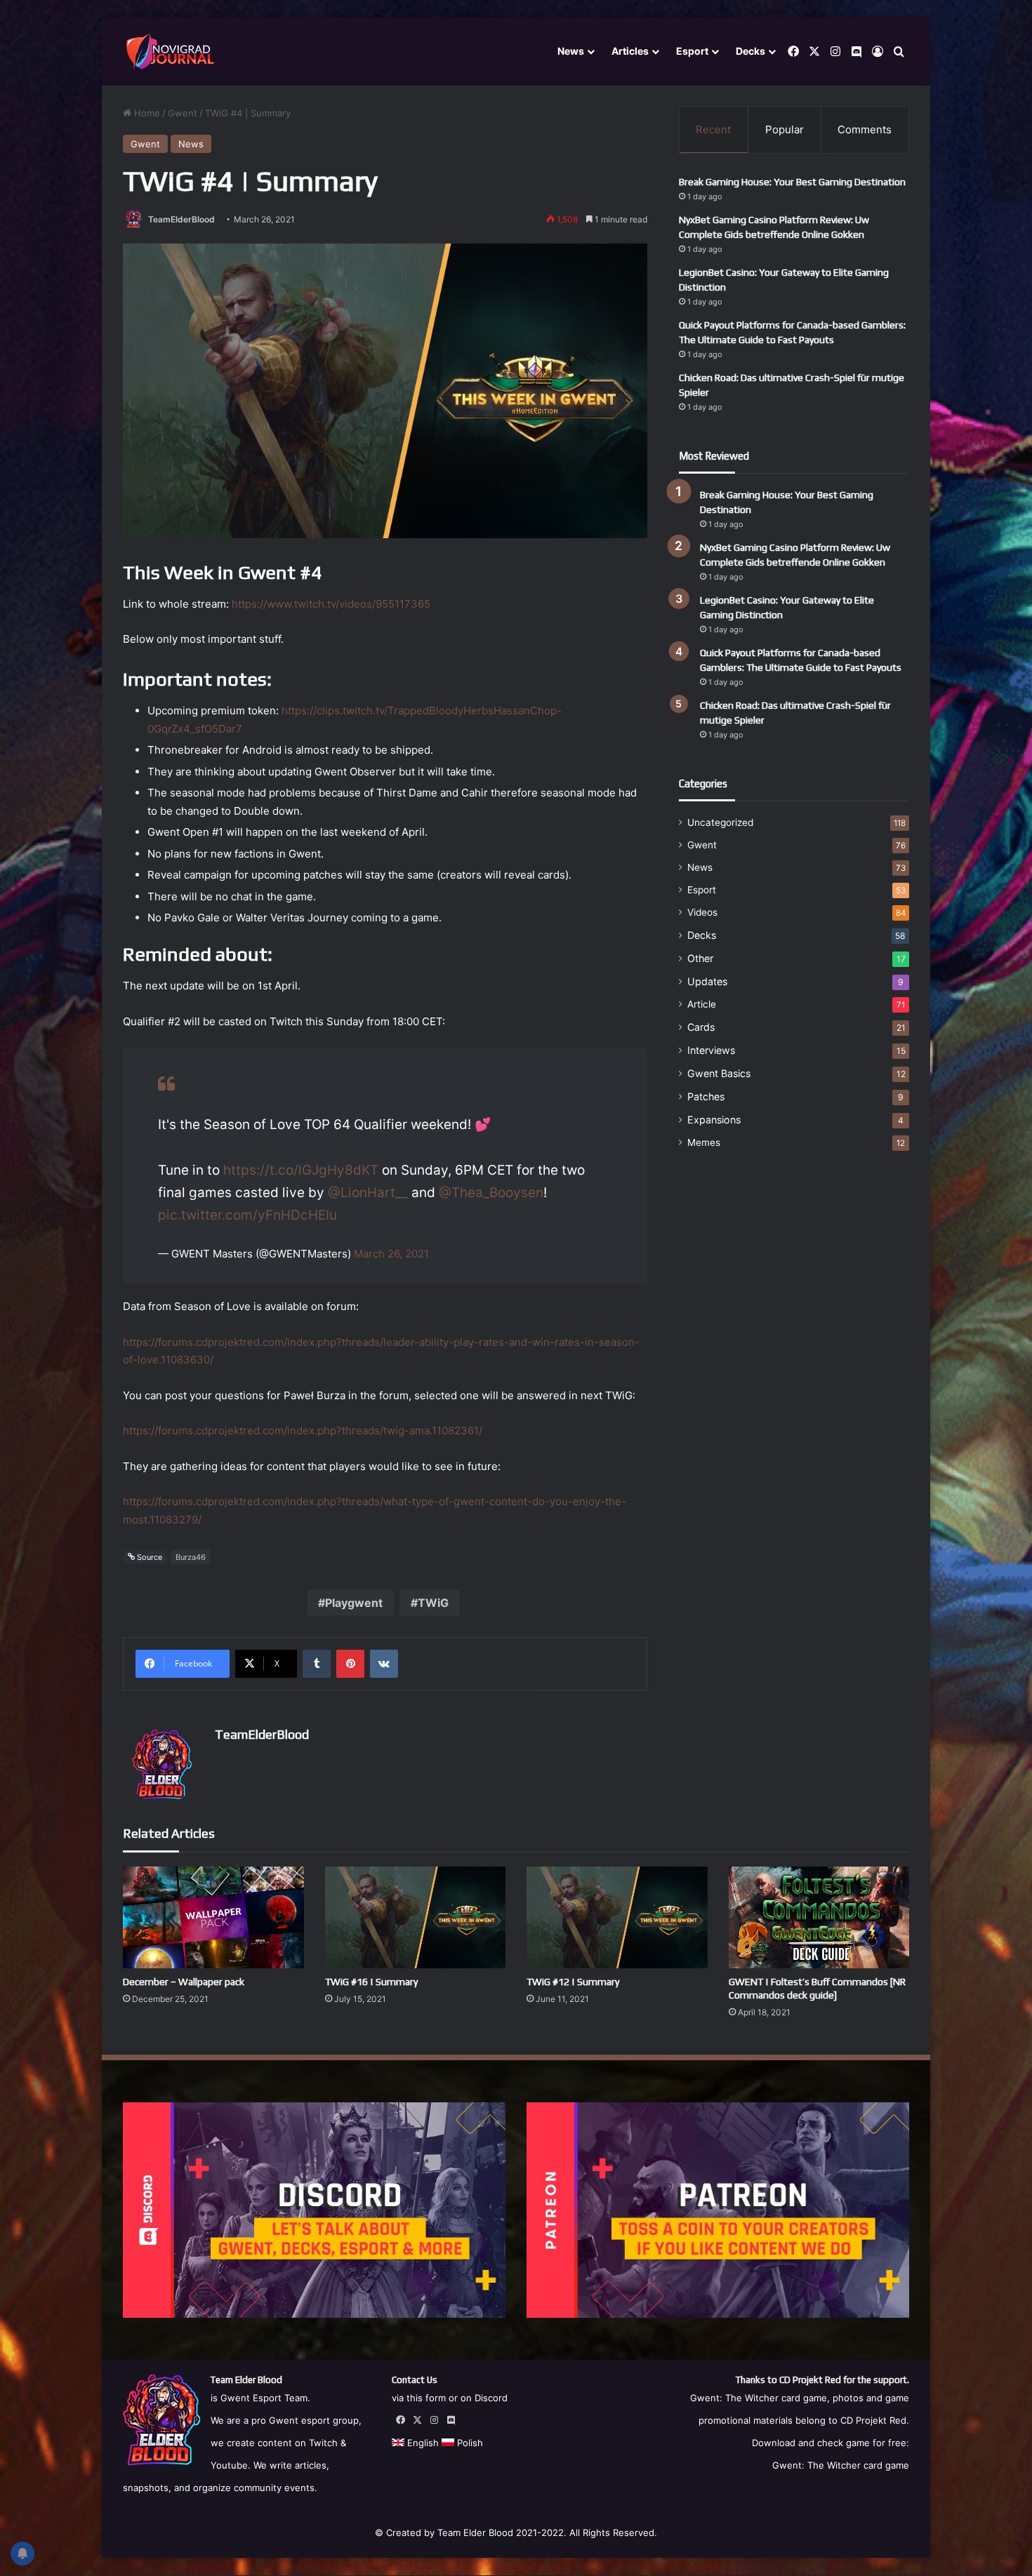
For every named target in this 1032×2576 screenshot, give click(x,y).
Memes (704, 1142)
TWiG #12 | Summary (573, 1982)
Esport (692, 51)
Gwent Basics (719, 1073)
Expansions (714, 1120)
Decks (750, 51)
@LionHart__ (368, 1193)
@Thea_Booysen (491, 1193)
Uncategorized (720, 822)
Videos (702, 912)
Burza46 (191, 1557)
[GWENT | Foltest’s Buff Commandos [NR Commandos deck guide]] (819, 1917)
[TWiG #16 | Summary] (416, 1917)
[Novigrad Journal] (172, 52)
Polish (469, 2443)
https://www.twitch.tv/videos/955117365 (331, 604)
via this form (419, 2398)
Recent (713, 129)
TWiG (433, 1603)
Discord (491, 2398)
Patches (706, 1096)
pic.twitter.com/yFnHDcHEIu (247, 1215)
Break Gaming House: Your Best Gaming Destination (792, 182)
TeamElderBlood (181, 219)
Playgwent (354, 1603)
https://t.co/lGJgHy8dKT (301, 1170)
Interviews (711, 1050)
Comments (865, 129)
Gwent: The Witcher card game (841, 2465)
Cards (701, 1027)
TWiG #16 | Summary (371, 1982)
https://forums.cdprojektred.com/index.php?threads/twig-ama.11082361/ (303, 1430)
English (422, 2443)
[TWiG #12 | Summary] (617, 1917)
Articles (630, 51)
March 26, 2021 (391, 1254)
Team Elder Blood (475, 2532)
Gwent (183, 113)
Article (702, 1004)
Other (700, 958)
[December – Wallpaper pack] (213, 1917)
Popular (785, 129)
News (571, 51)
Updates (707, 981)
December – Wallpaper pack (184, 1982)
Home (146, 113)
